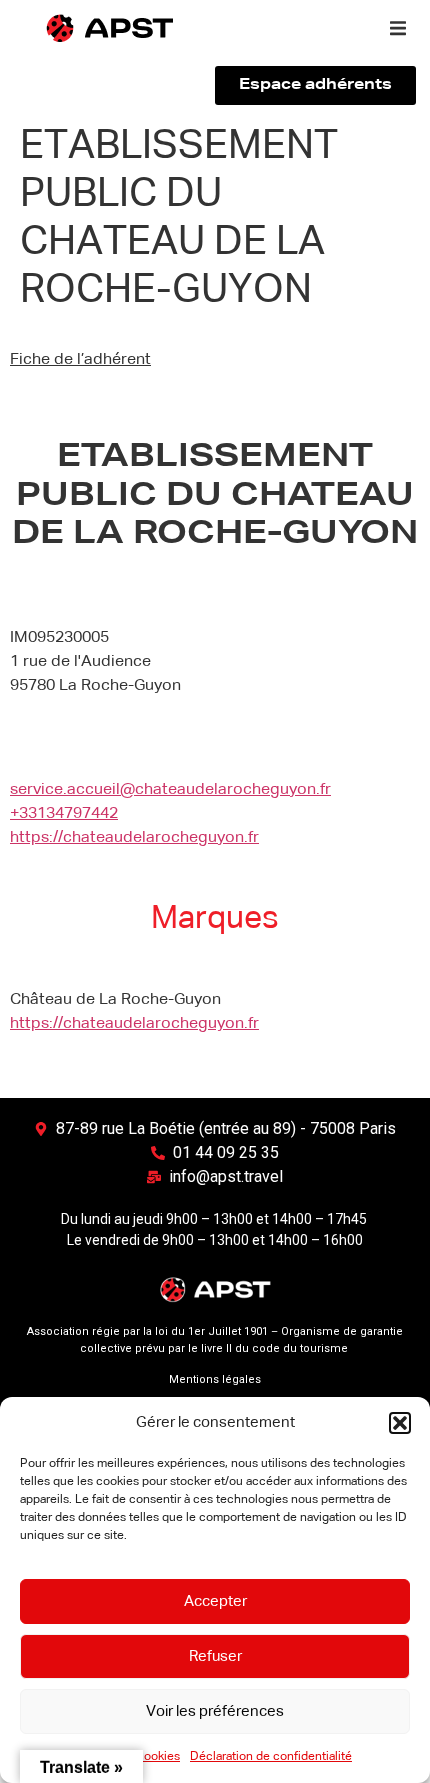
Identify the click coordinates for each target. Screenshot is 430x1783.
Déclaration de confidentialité (271, 1757)
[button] (400, 1423)
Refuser (215, 1656)
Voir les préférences (215, 1711)
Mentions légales (215, 1379)
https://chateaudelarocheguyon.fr (134, 838)
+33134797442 (64, 814)
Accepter (215, 1601)
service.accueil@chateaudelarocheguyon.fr (170, 790)
